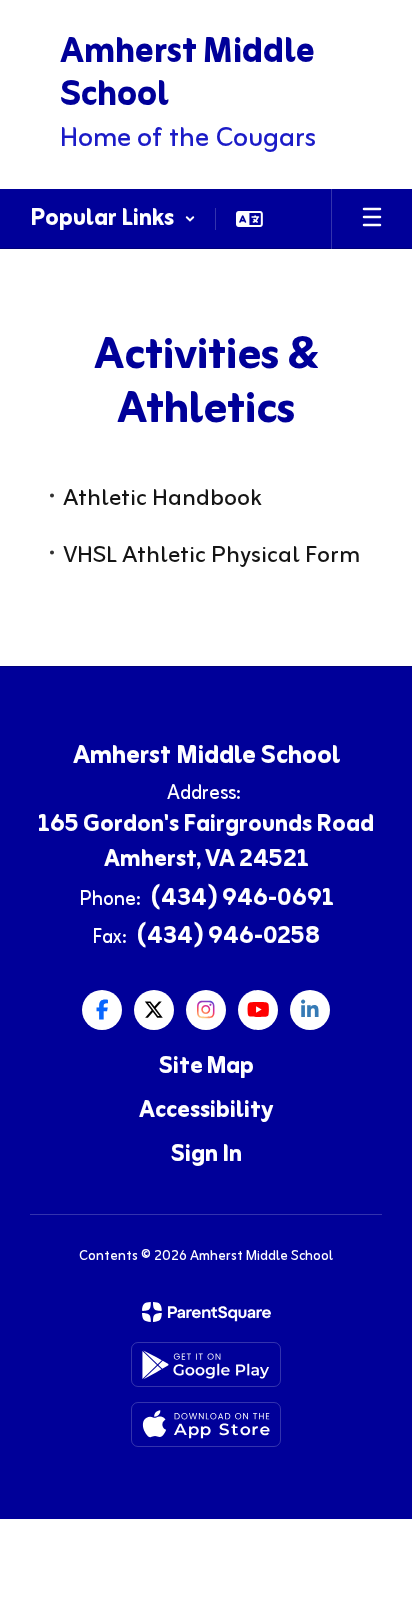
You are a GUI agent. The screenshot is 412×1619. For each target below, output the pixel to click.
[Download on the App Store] (206, 1424)
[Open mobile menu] (372, 219)
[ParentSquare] (206, 1312)
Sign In (206, 1155)
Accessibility (206, 1111)
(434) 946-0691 (242, 899)
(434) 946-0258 (228, 937)
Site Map (206, 1067)
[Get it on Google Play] (206, 1364)
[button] (113, 219)
